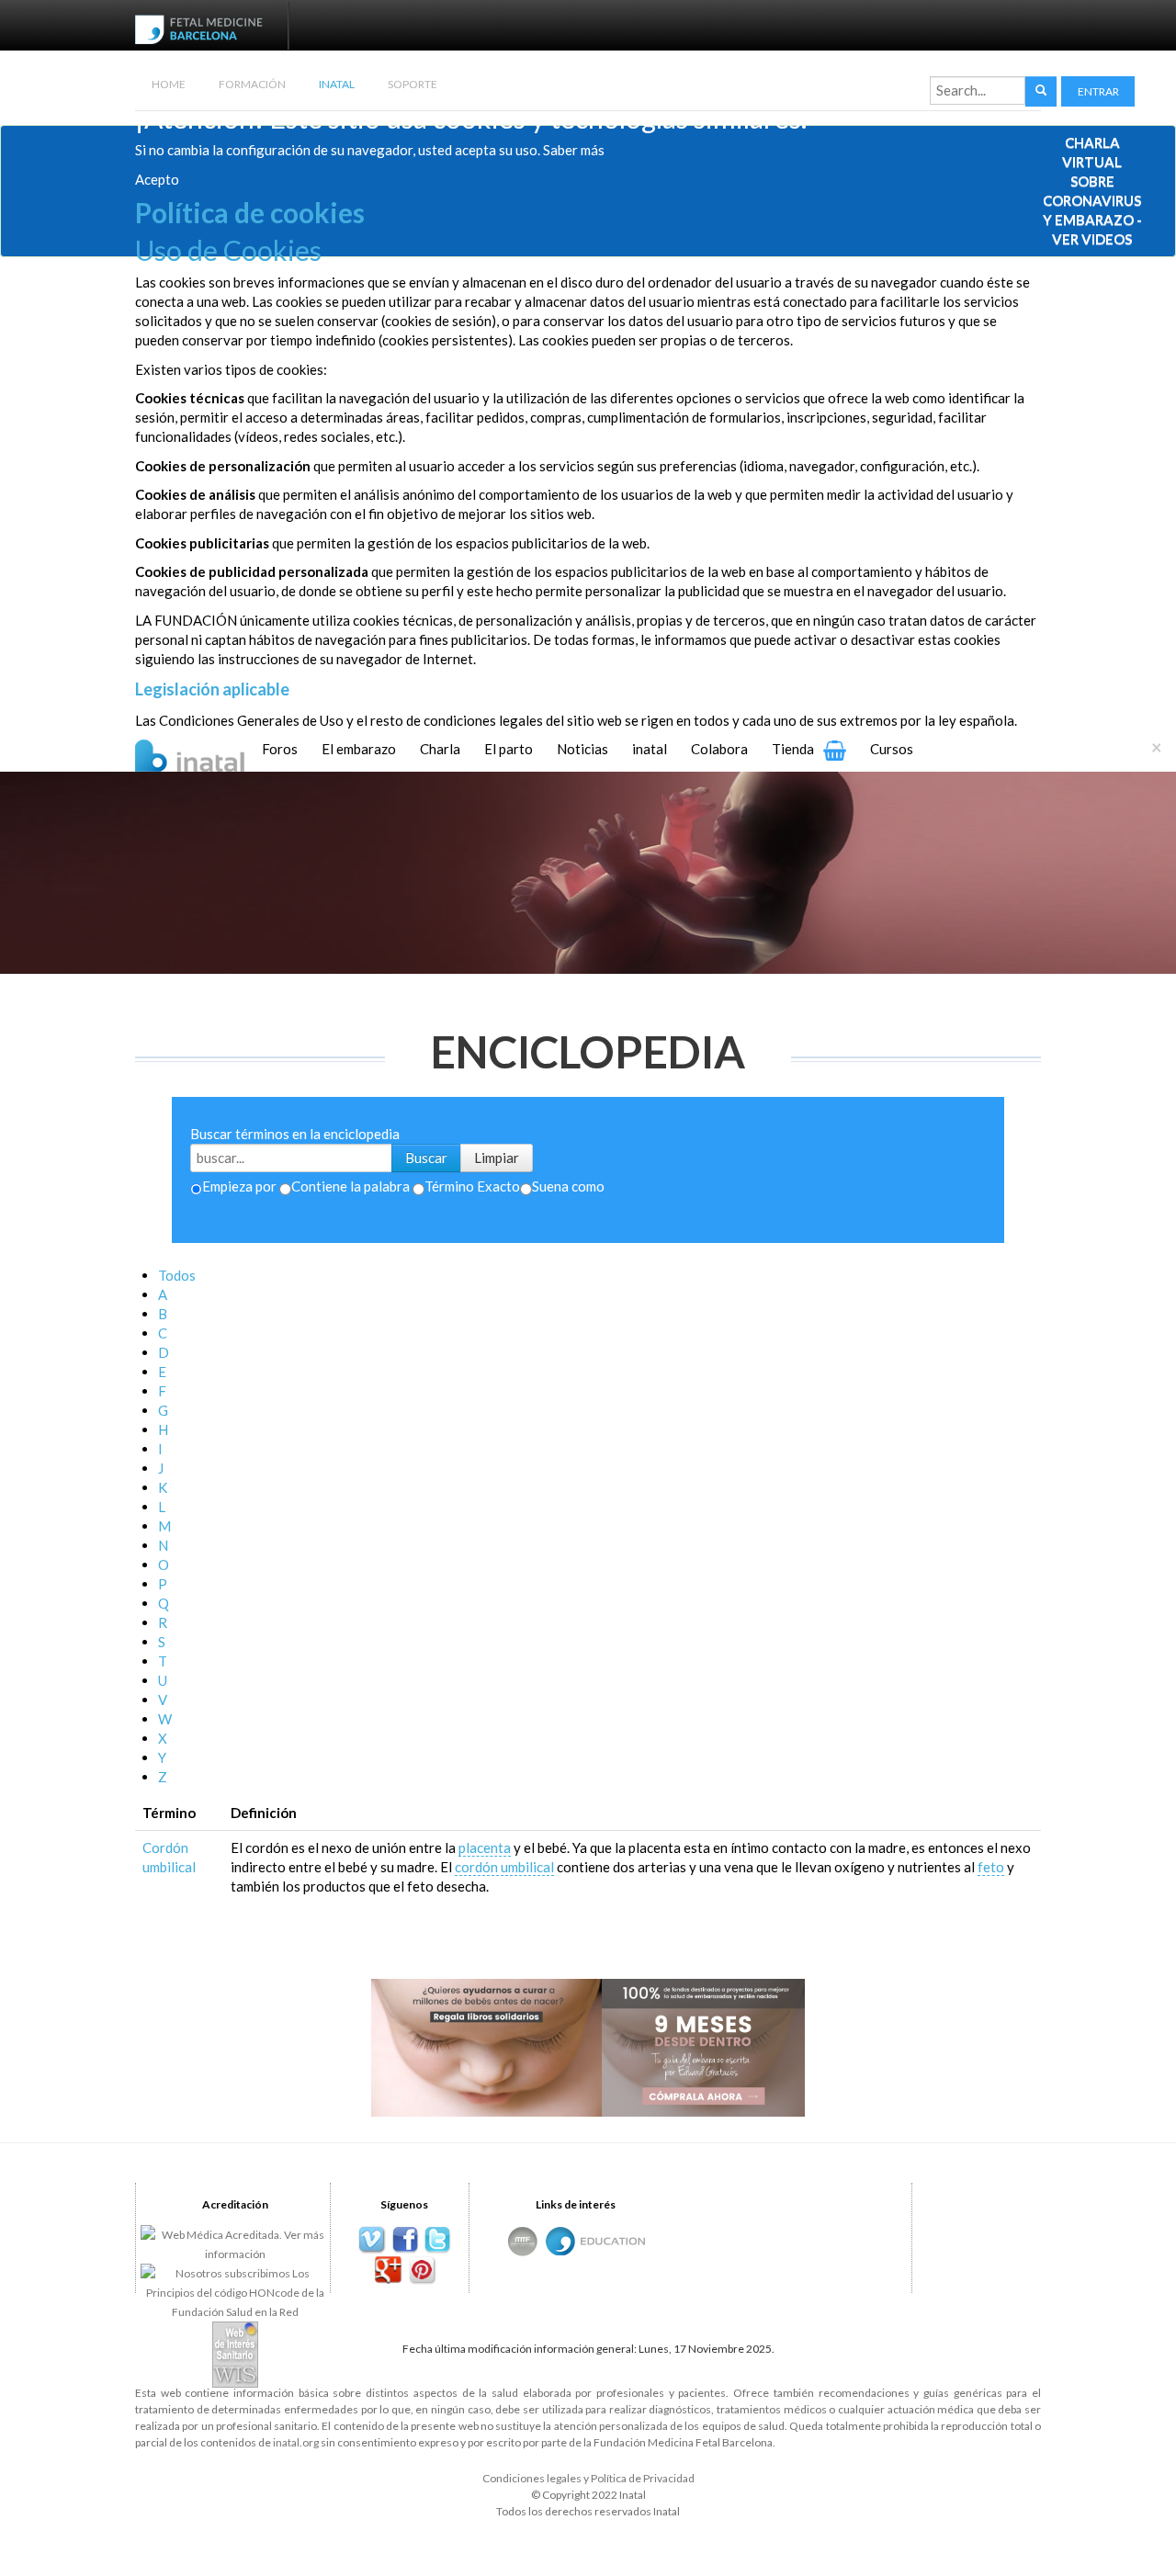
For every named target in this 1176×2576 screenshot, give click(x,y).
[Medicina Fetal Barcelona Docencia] (613, 2239)
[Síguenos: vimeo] (372, 2240)
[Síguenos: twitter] (438, 2240)
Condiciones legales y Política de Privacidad (588, 2478)
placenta (485, 1847)
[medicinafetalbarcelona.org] (203, 28)
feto (991, 1867)
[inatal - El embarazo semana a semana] (213, 753)
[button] (1098, 91)
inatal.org (296, 2442)
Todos (177, 1275)
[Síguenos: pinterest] (421, 2271)
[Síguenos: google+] (388, 2271)
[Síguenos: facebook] (405, 2240)
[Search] (1041, 91)
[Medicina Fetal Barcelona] (560, 2241)
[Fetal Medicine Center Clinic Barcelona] (523, 2241)
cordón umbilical (504, 1867)
